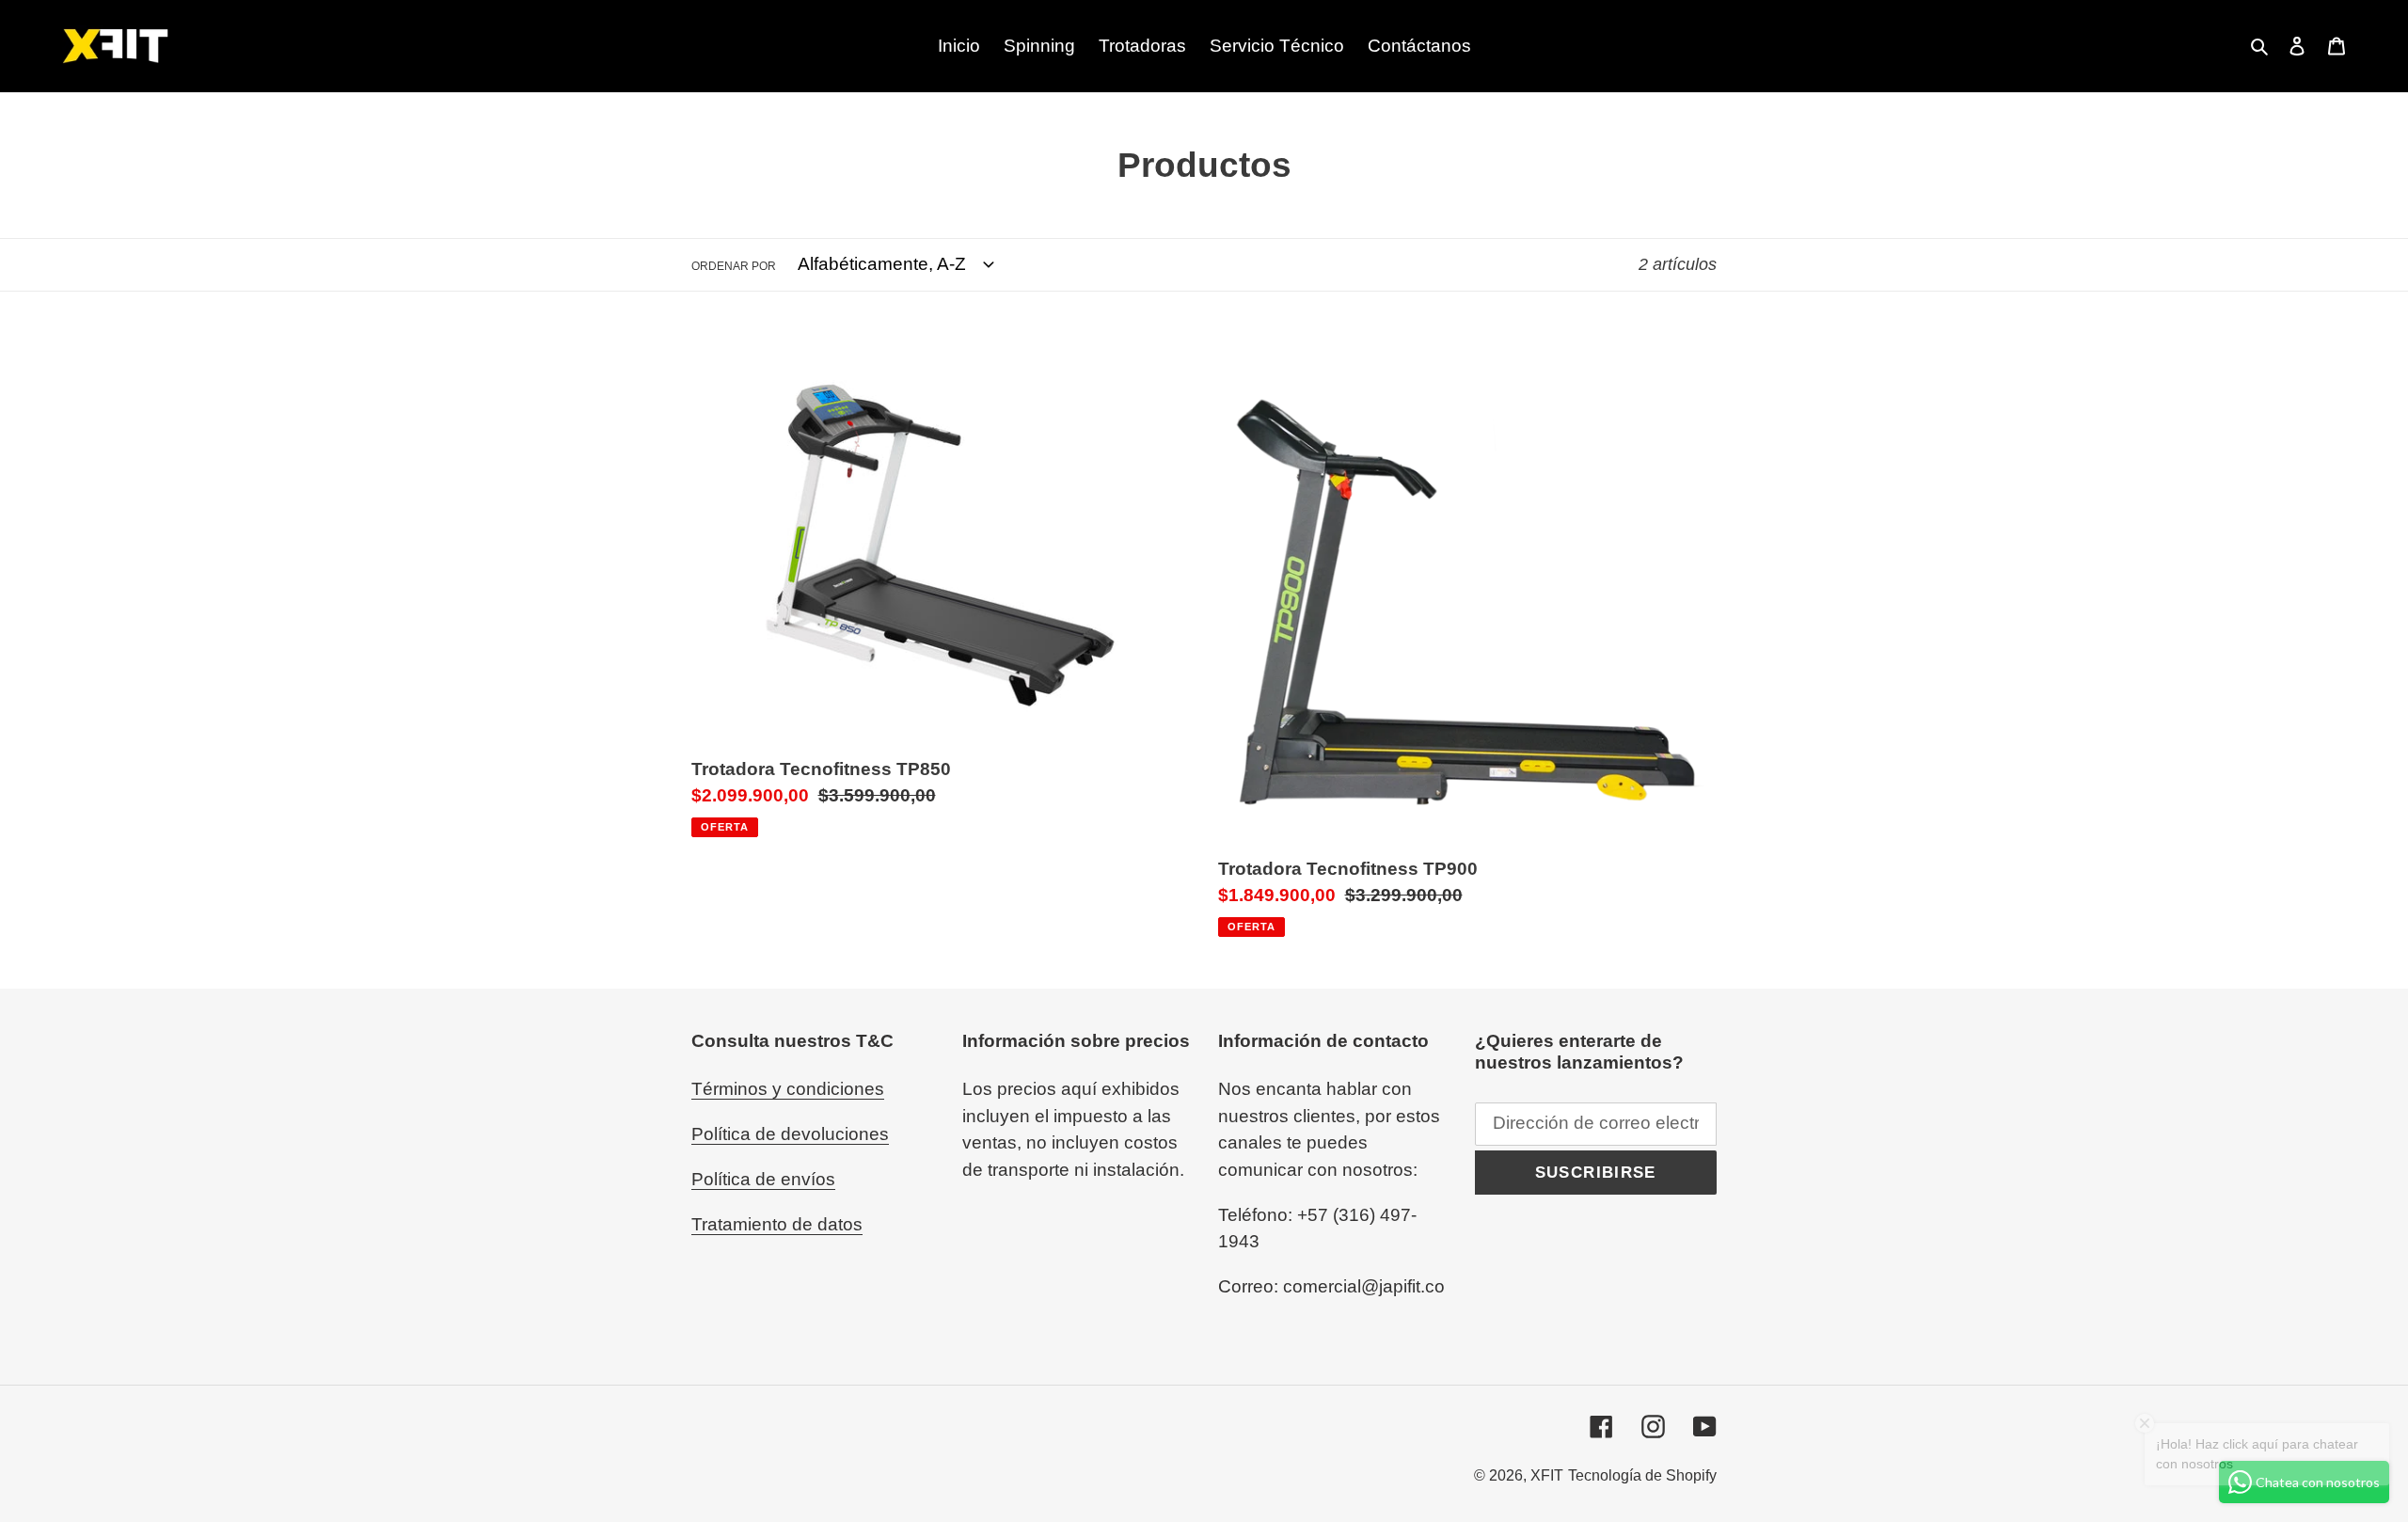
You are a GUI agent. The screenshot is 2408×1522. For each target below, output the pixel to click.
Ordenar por (734, 266)
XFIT (1547, 1475)
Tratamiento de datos (777, 1224)
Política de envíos (763, 1179)
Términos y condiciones (788, 1089)
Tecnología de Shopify (1642, 1475)
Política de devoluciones (790, 1134)
